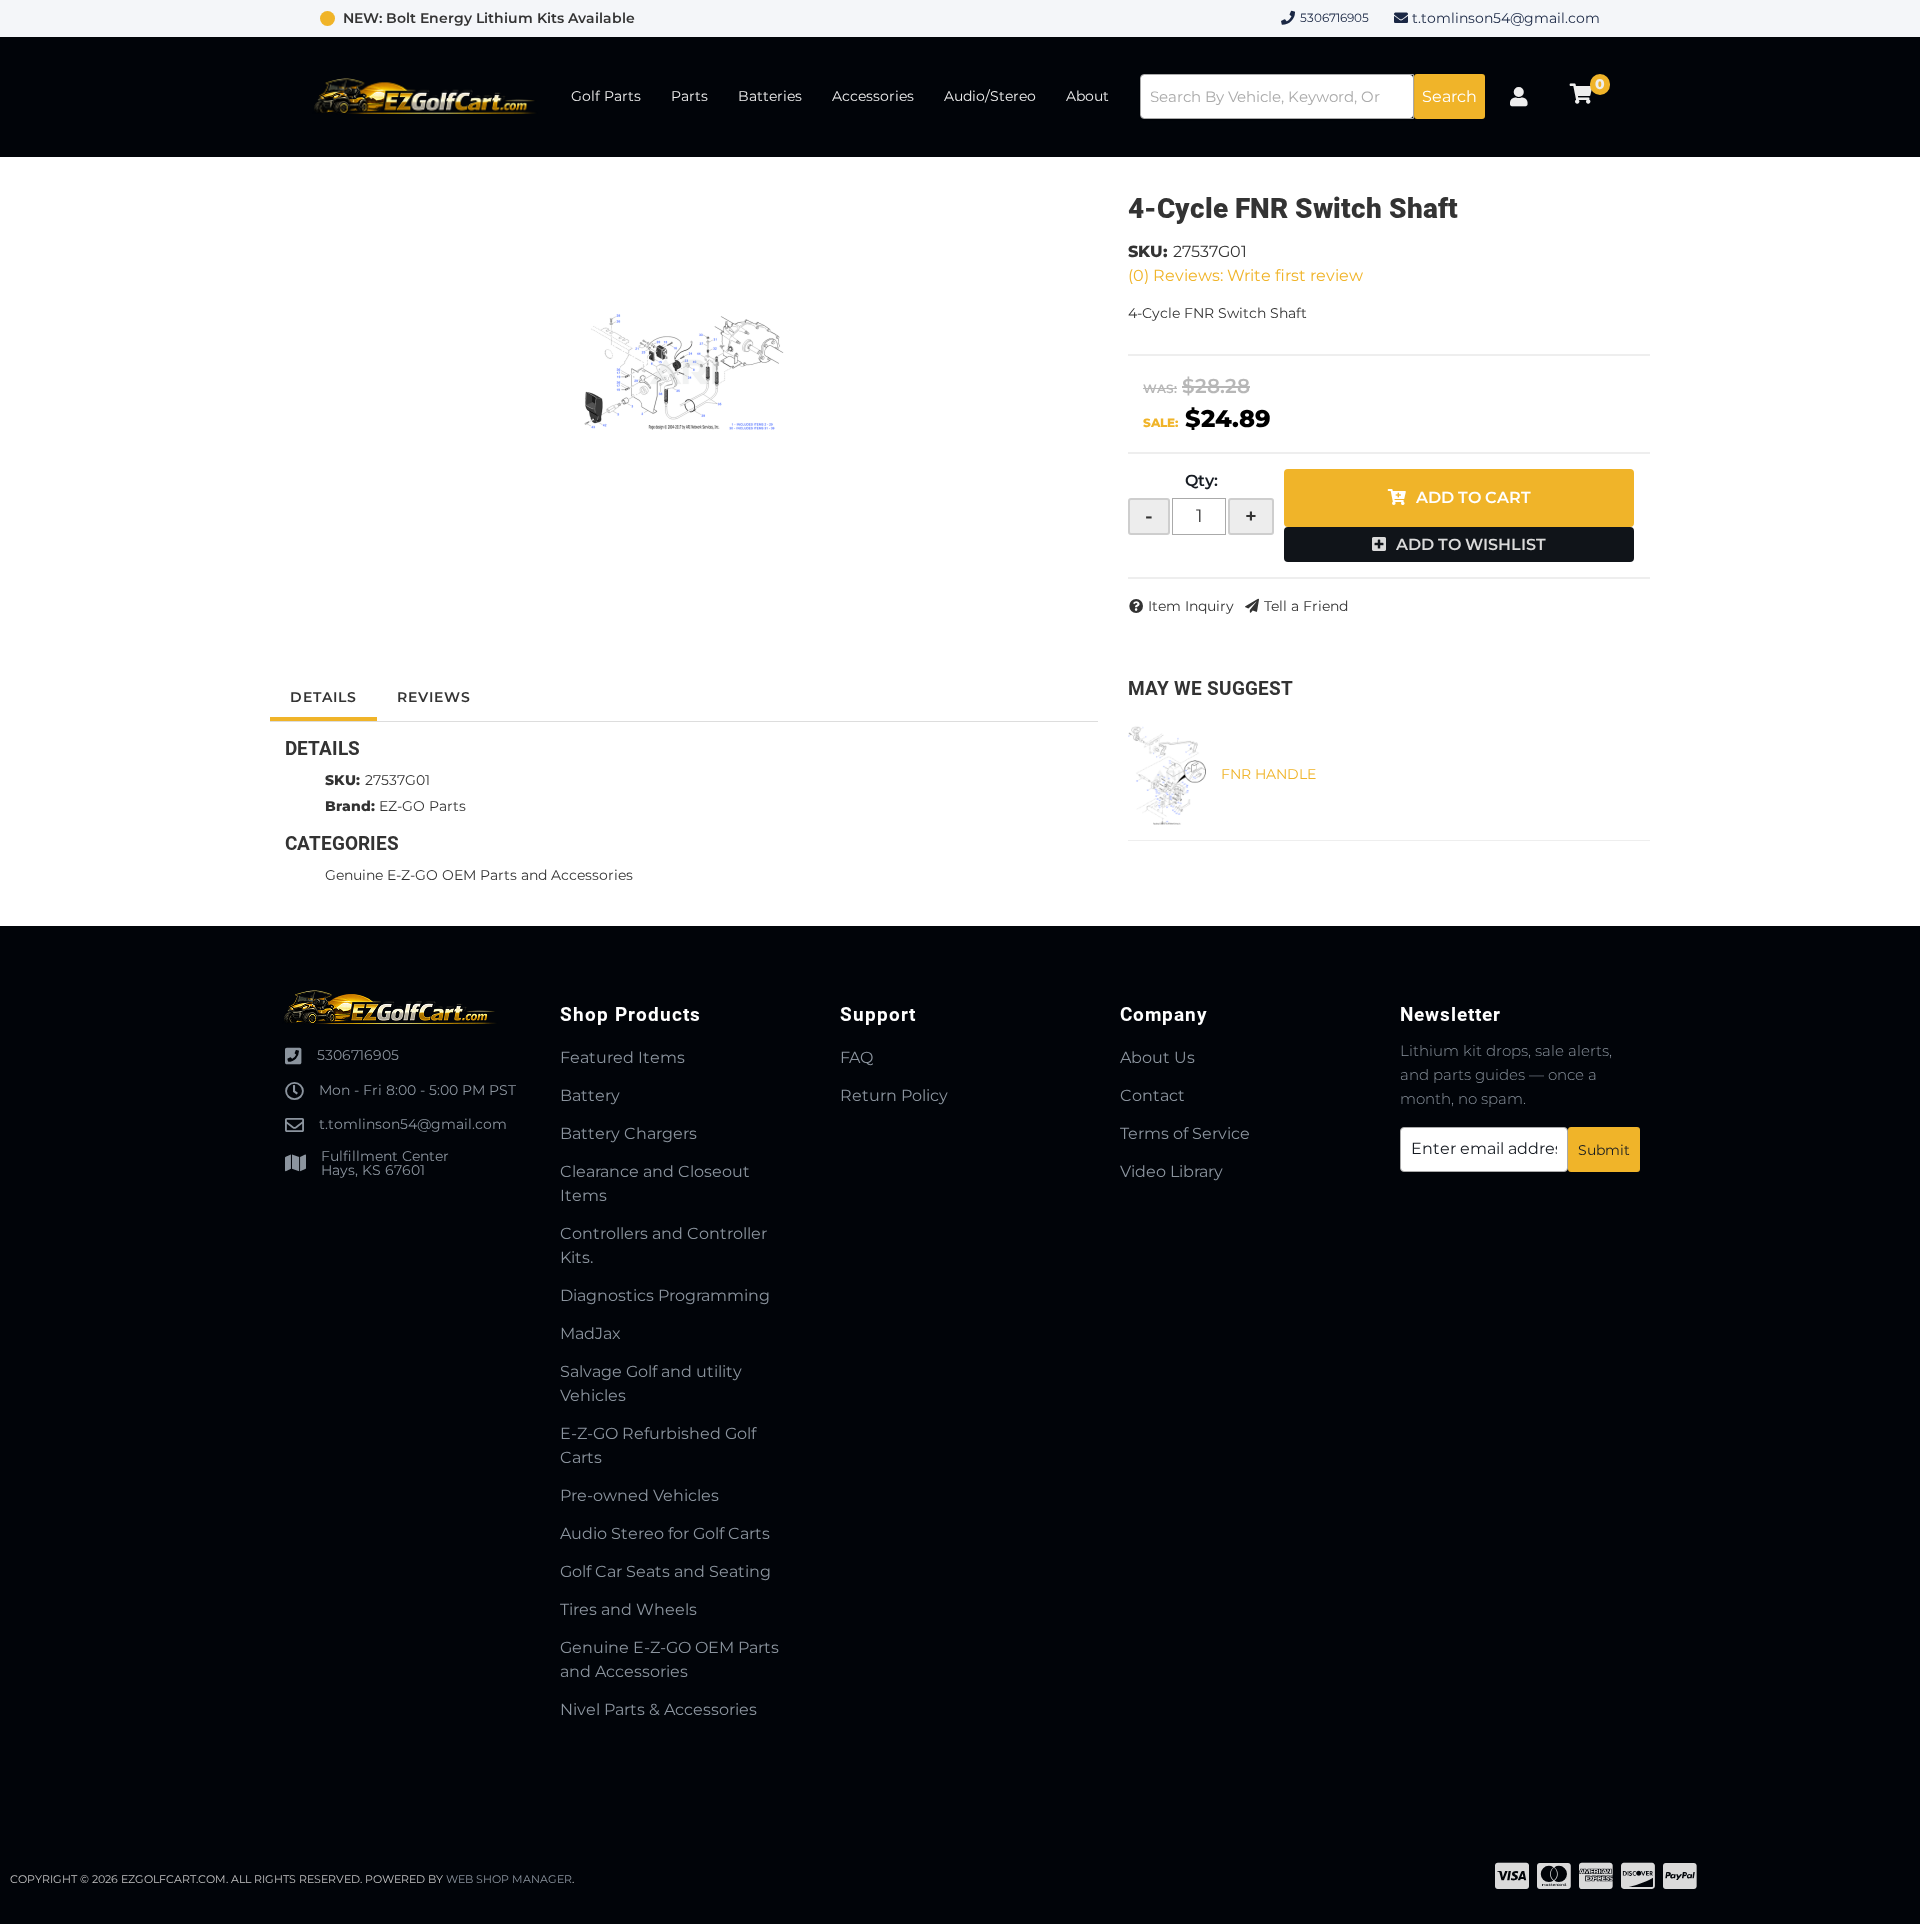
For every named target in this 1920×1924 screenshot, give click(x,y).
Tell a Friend (1306, 606)
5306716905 (358, 1055)
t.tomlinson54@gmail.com (1506, 18)
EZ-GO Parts (422, 806)
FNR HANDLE (1268, 774)
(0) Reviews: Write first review (1245, 275)
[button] (1312, 96)
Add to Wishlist (1471, 544)
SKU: (1148, 251)
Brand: (350, 806)
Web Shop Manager (509, 1879)
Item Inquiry (1191, 606)
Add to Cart (1473, 497)
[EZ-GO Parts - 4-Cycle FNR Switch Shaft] (684, 371)
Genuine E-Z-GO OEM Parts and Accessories (479, 875)
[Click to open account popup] (1519, 97)
